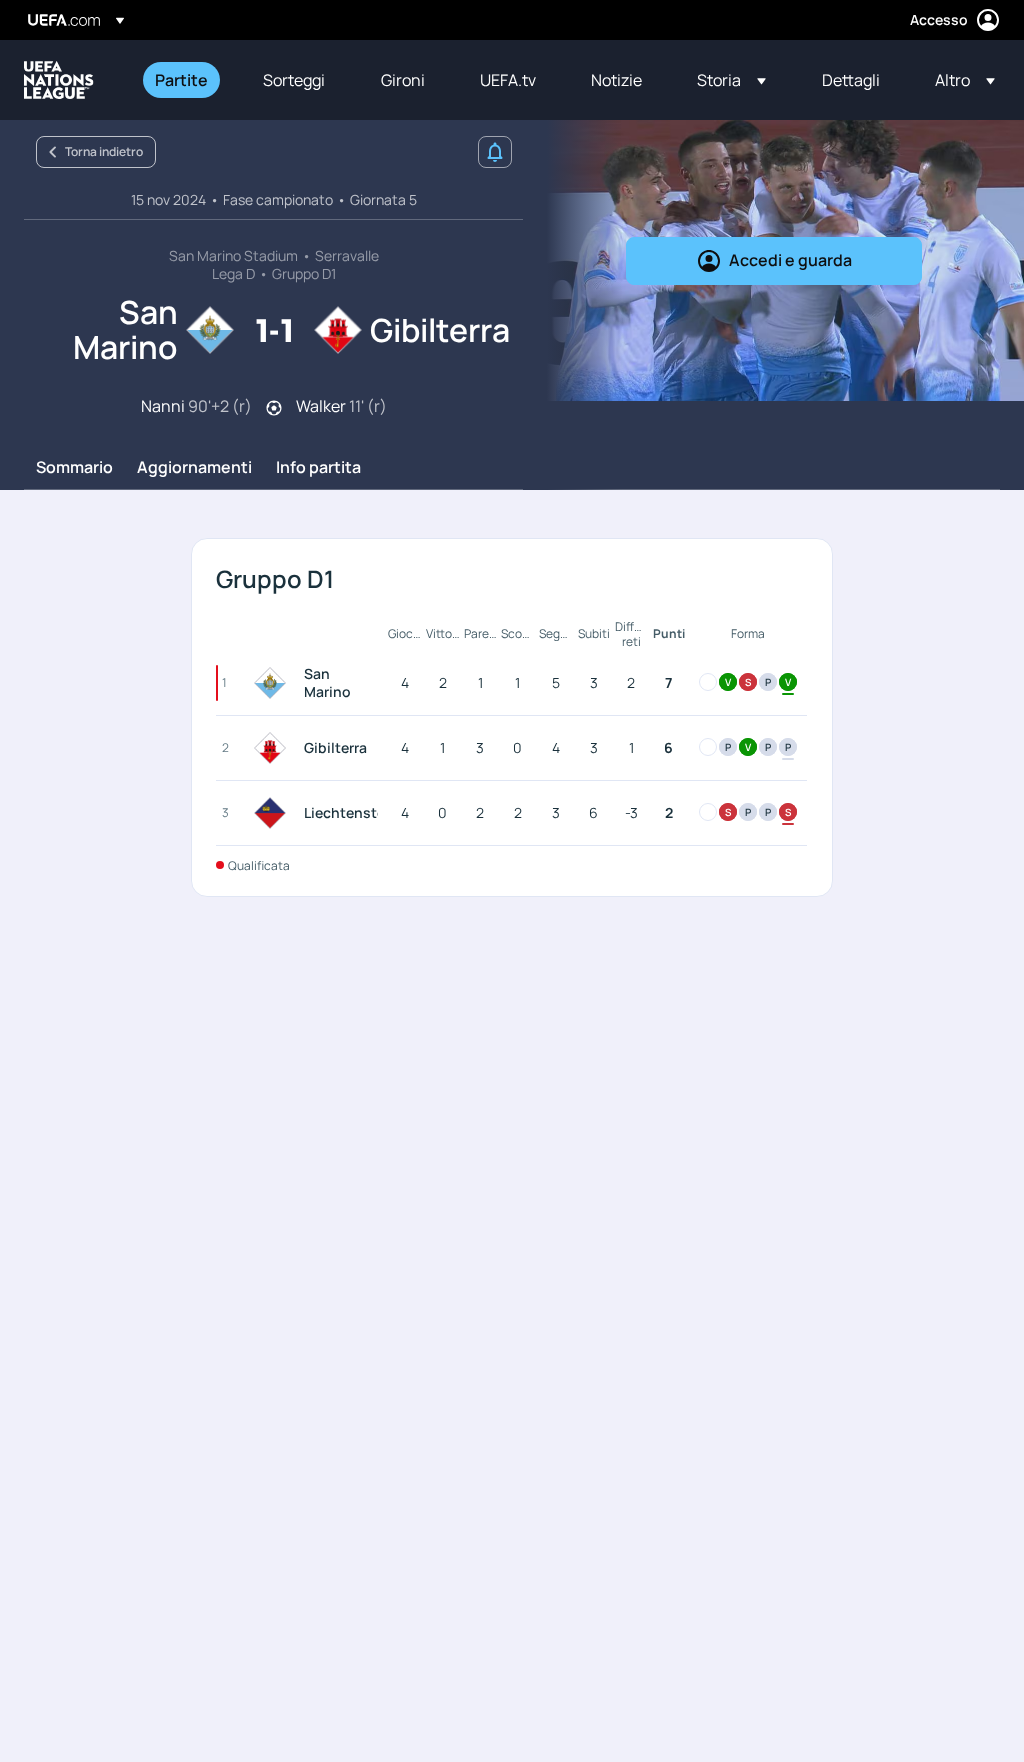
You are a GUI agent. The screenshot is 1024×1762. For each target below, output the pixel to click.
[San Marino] (274, 683)
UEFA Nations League (59, 80)
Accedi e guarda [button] (790, 260)
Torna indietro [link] (104, 151)
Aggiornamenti (194, 468)
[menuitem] (184, 80)
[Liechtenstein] (274, 813)
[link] (181, 80)
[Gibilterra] (274, 748)
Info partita (318, 468)
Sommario (74, 468)
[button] (731, 80)
